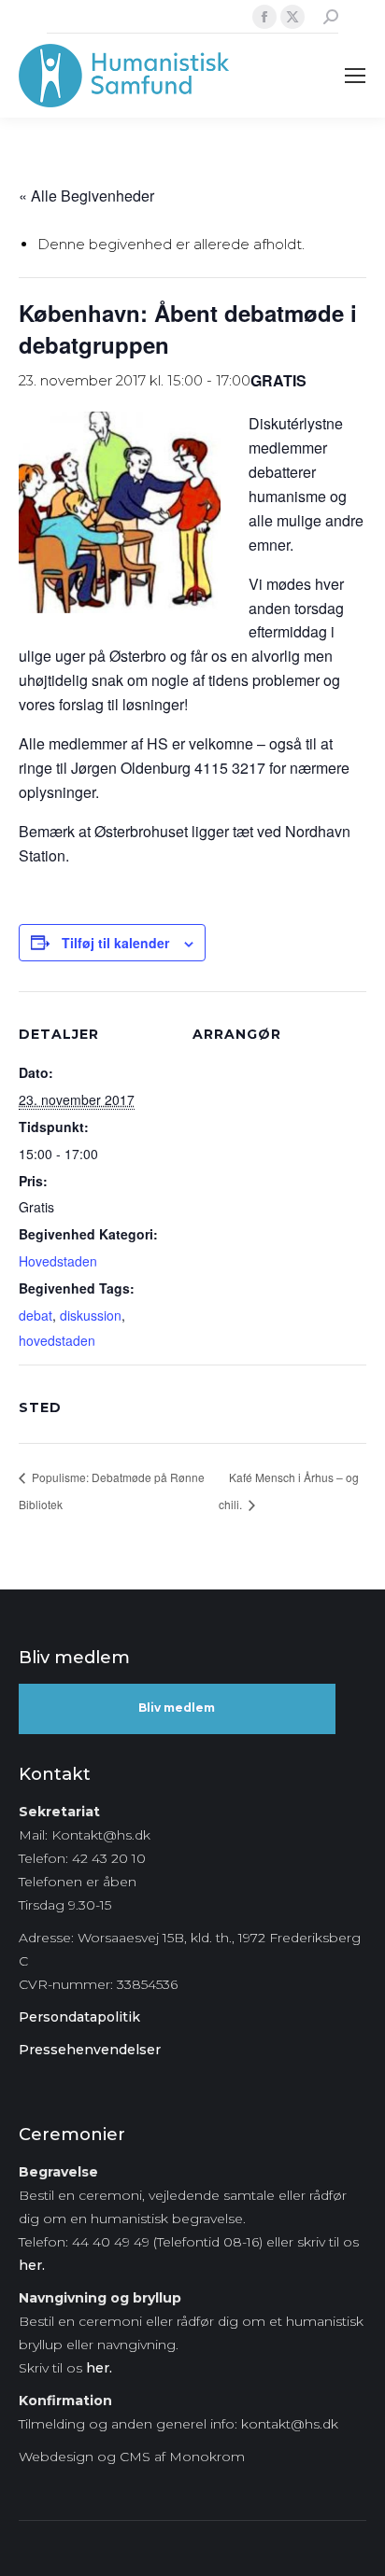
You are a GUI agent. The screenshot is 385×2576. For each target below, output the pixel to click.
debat (36, 1315)
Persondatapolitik (79, 2017)
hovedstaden (57, 1340)
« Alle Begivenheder (86, 196)
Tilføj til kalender (115, 943)
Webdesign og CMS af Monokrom (132, 2457)
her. (32, 2265)
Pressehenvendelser (90, 2050)
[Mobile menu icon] (355, 76)
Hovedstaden (58, 1261)
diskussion (91, 1315)
